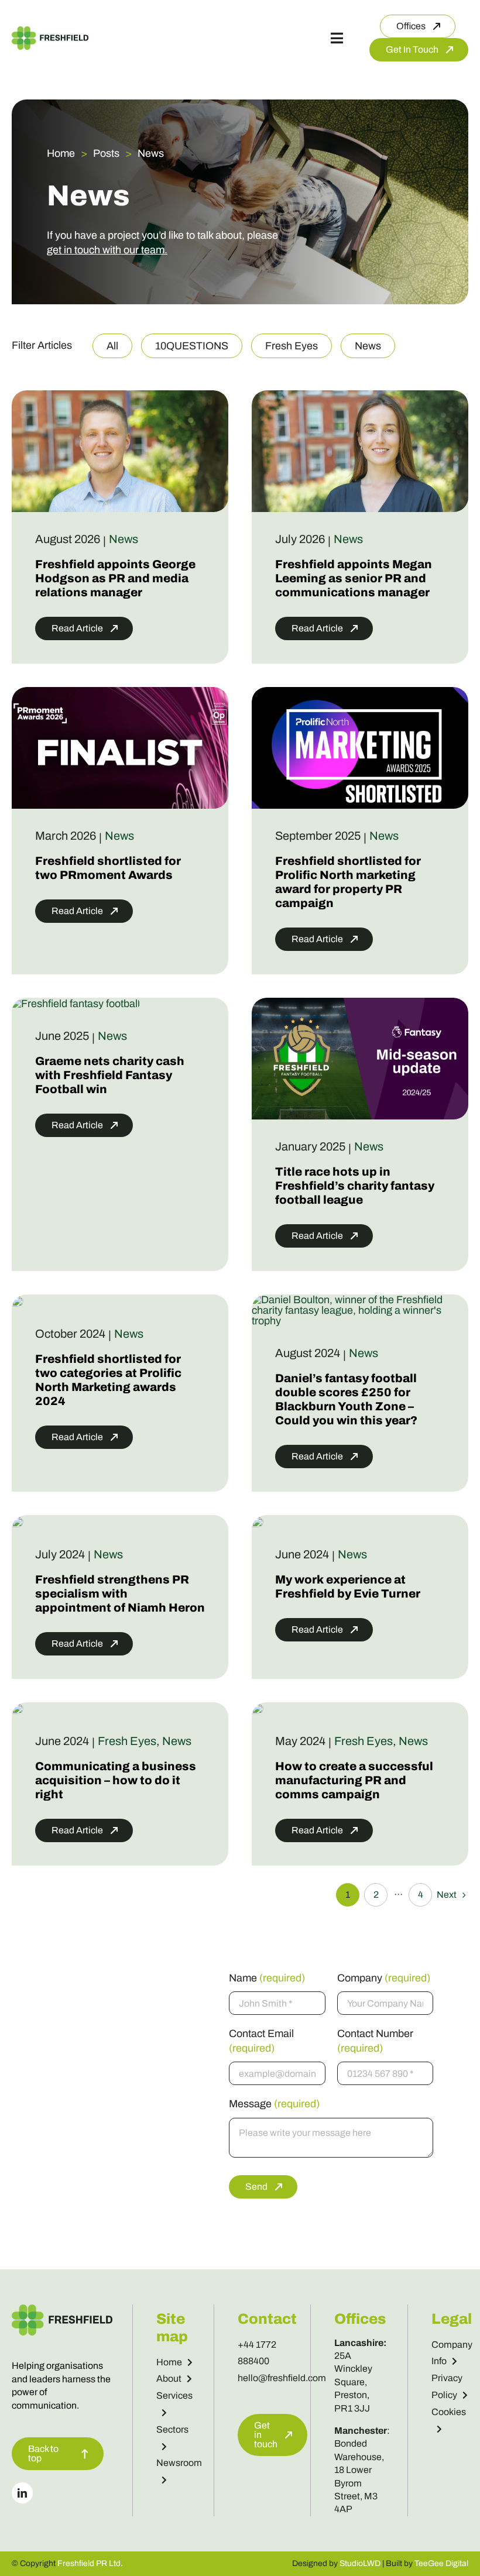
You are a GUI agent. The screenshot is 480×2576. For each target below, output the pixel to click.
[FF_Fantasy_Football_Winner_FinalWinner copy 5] (76, 1004)
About (169, 2378)
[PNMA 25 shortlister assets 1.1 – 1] (360, 692)
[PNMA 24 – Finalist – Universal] (18, 1300)
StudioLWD (360, 2563)
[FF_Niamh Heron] (18, 1521)
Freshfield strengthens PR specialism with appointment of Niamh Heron (120, 1593)
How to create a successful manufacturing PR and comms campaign (354, 1780)
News (124, 539)
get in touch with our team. (107, 250)
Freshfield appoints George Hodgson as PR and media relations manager (115, 578)
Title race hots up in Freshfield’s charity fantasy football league (355, 1186)
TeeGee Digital (441, 2563)
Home (169, 2362)
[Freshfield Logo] (50, 32)
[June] (18, 1708)
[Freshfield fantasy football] (360, 1003)
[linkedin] (22, 2493)
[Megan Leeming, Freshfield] (360, 396)
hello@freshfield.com (282, 2378)
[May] (258, 1708)
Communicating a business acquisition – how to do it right (116, 1780)
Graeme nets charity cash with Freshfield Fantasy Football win (110, 1075)
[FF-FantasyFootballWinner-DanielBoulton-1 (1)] (360, 1300)
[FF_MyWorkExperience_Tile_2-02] (258, 1521)
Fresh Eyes (127, 1741)
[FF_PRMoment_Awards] (120, 692)
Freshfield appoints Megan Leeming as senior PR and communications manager (354, 578)
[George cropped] (120, 396)
